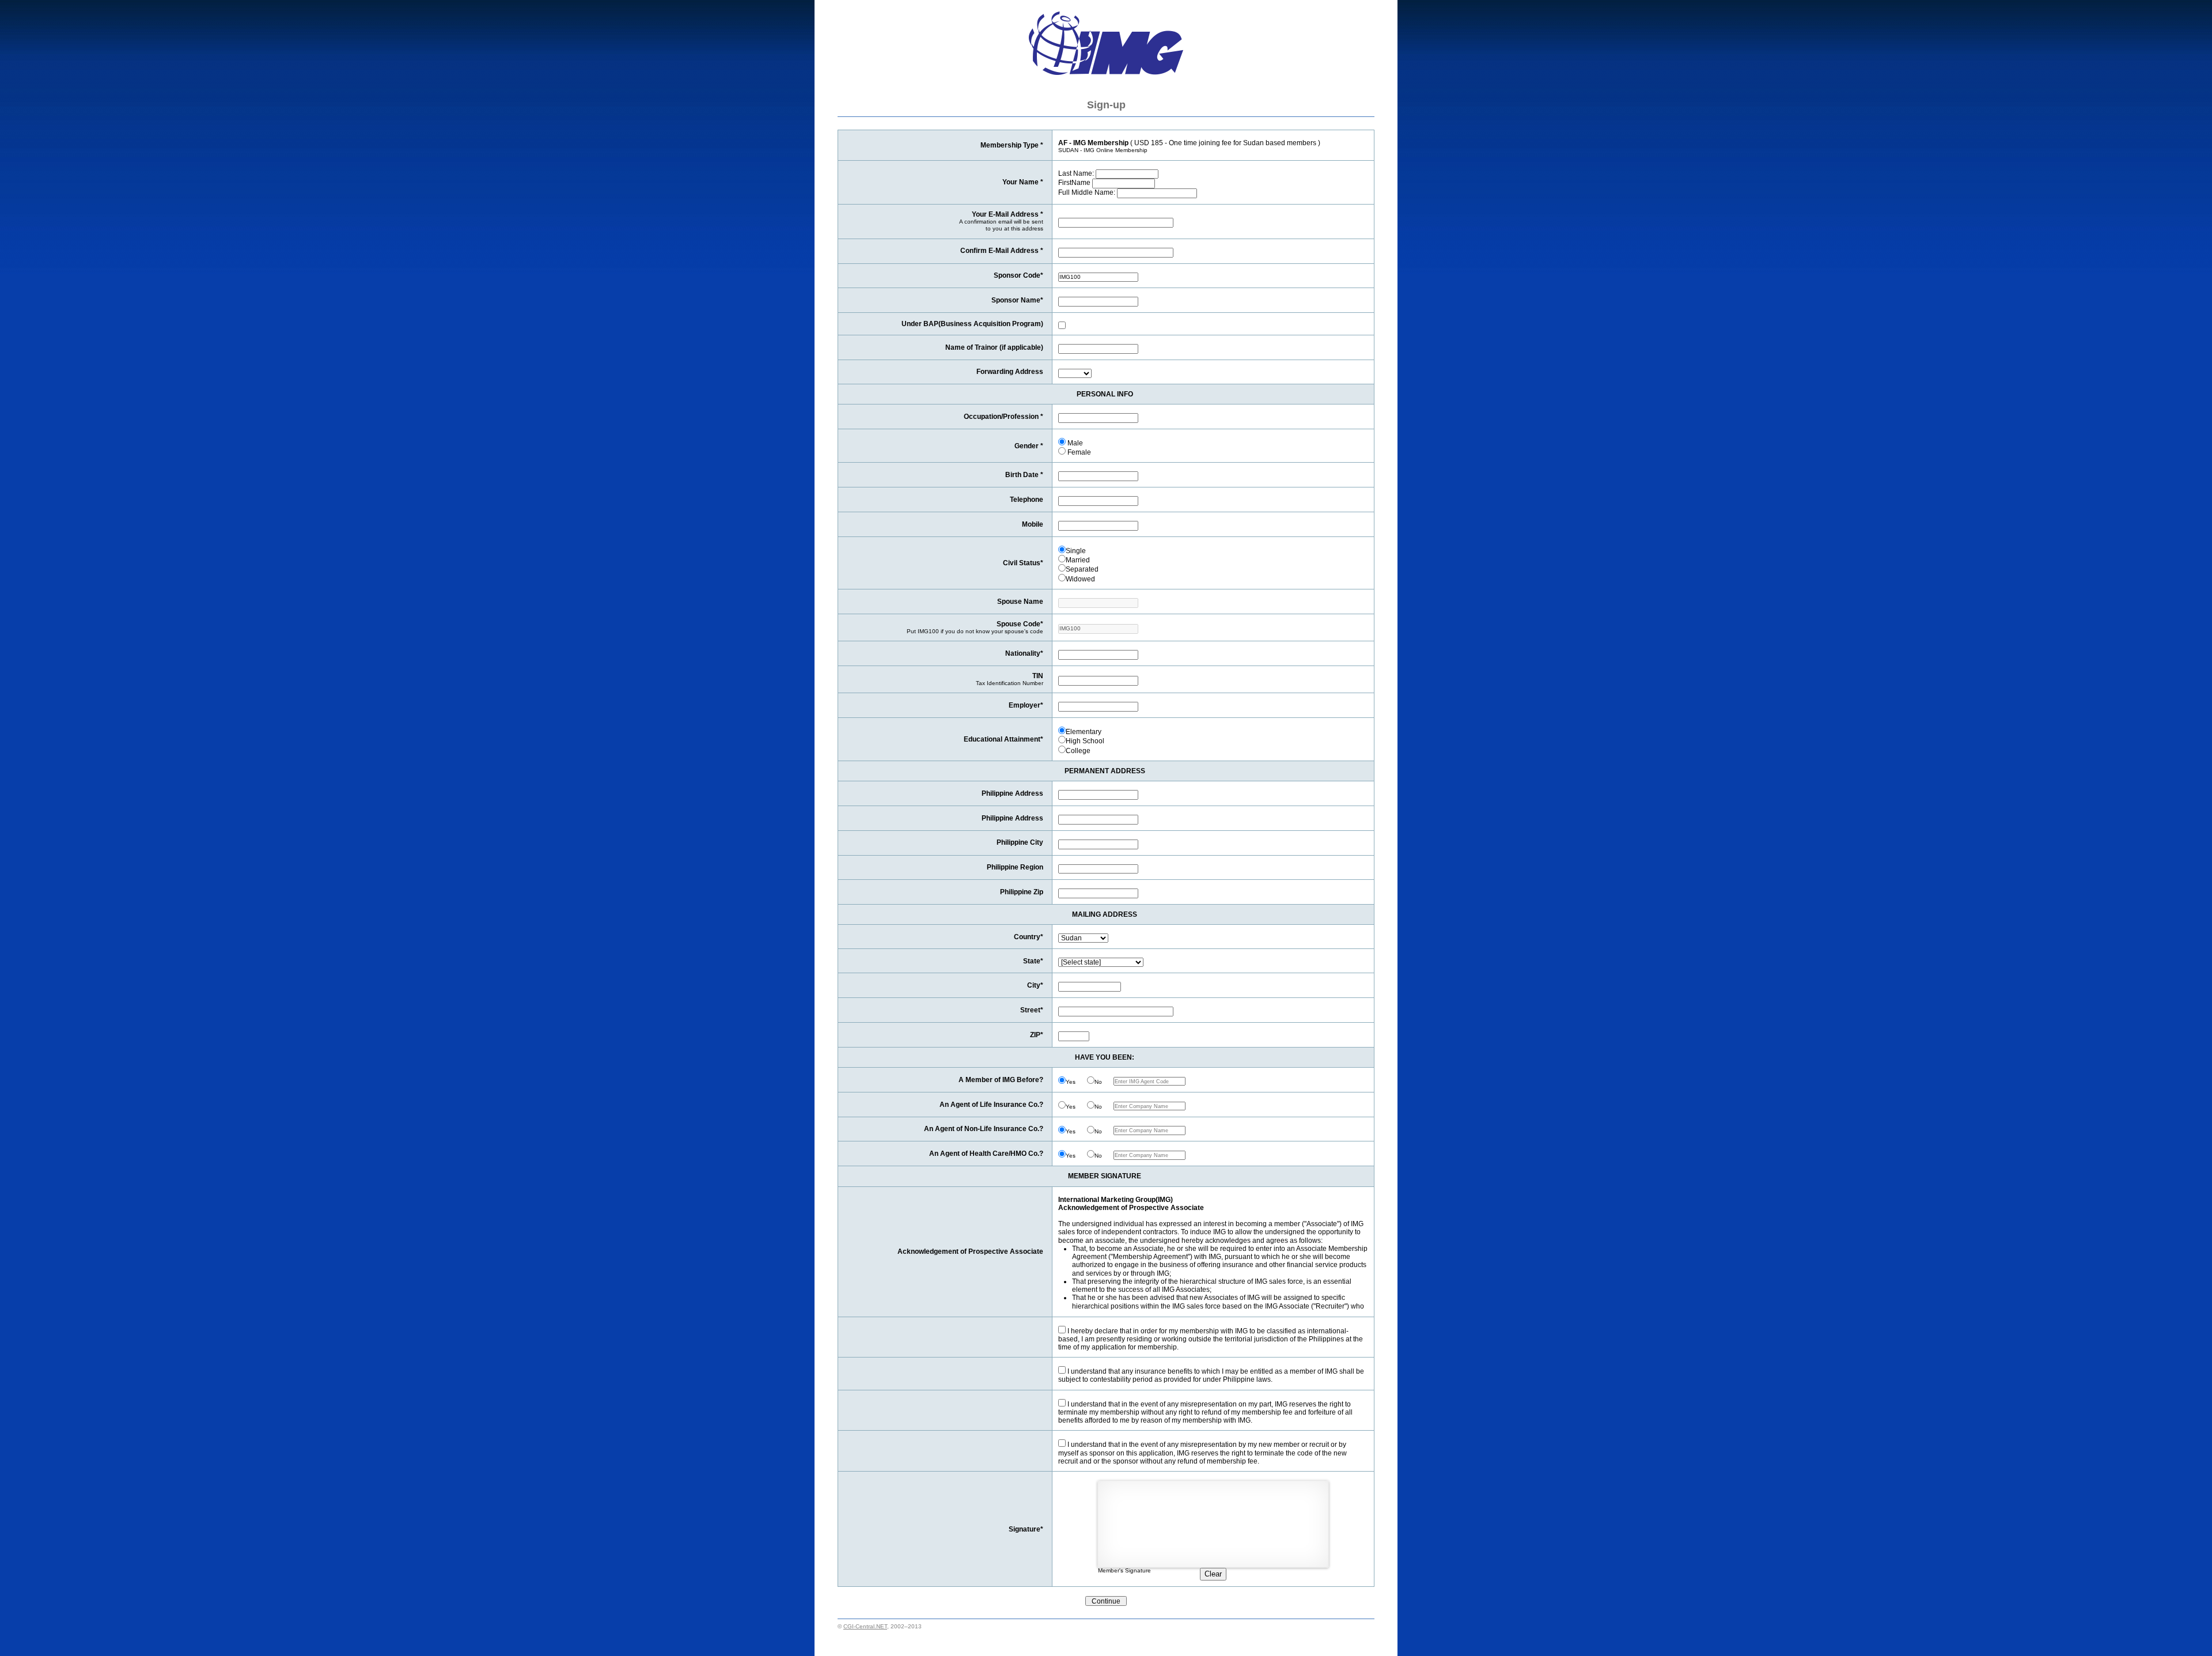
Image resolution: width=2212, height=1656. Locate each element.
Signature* (1026, 1529)
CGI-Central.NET (865, 1626)
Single (1076, 551)
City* (1035, 985)
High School (1085, 741)
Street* (1032, 1010)
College (1078, 751)
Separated (1082, 569)
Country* (1029, 937)
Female (1078, 452)
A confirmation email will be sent (1001, 222)
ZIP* (1037, 1035)
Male (1074, 443)
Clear (1213, 1574)
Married (1078, 560)
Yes (1071, 1082)
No (1098, 1082)
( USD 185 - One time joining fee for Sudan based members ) (1189, 146)
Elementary (1084, 731)
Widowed (1080, 579)
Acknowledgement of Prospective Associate (970, 1251)
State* (1033, 961)
